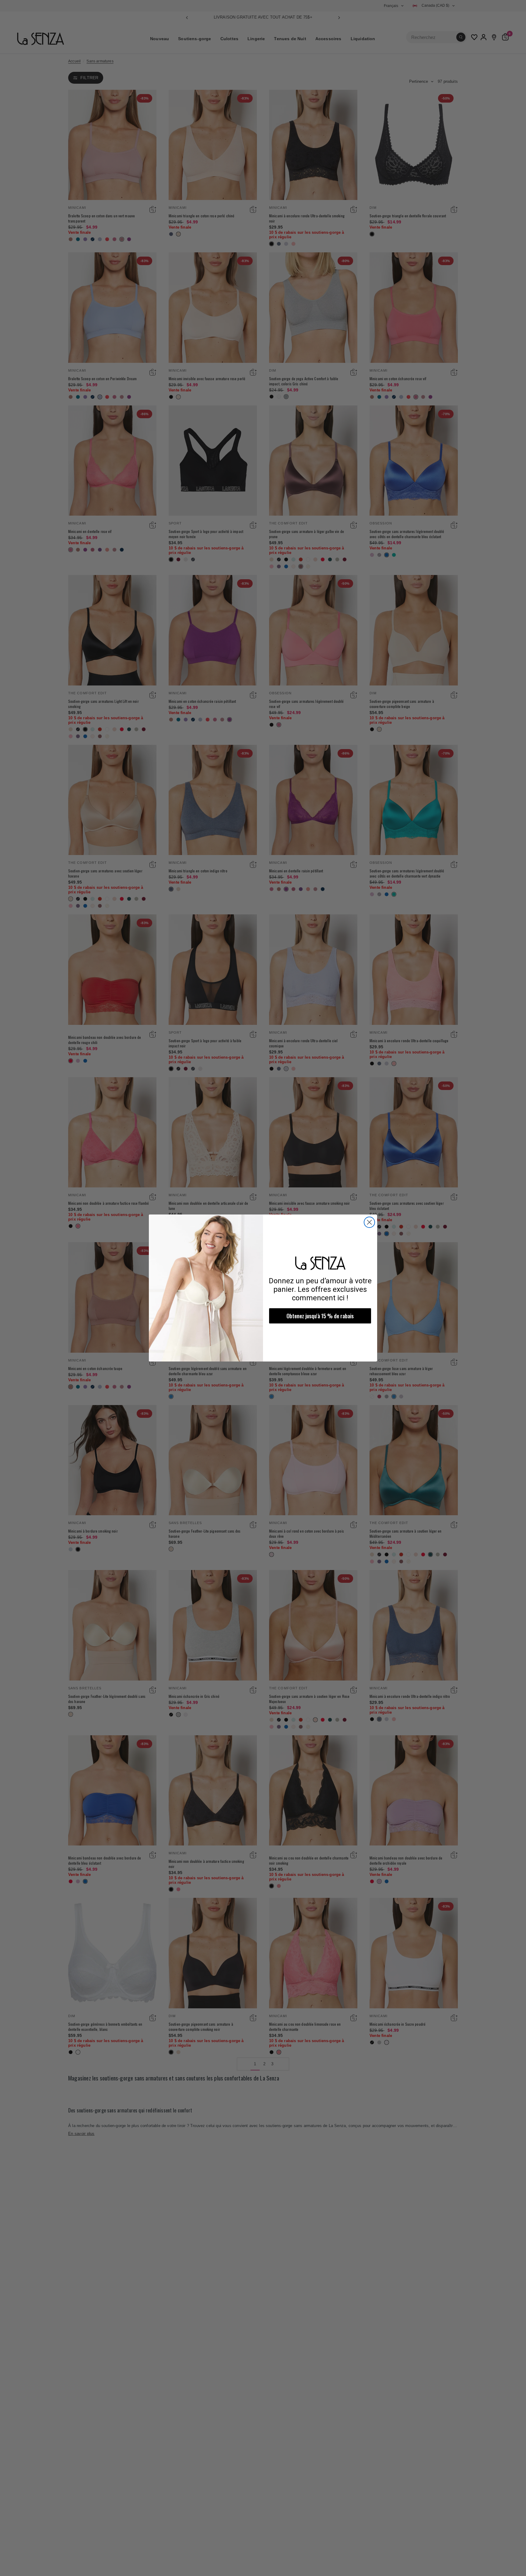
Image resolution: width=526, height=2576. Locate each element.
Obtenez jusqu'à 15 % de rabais (320, 1316)
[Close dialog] (369, 1222)
